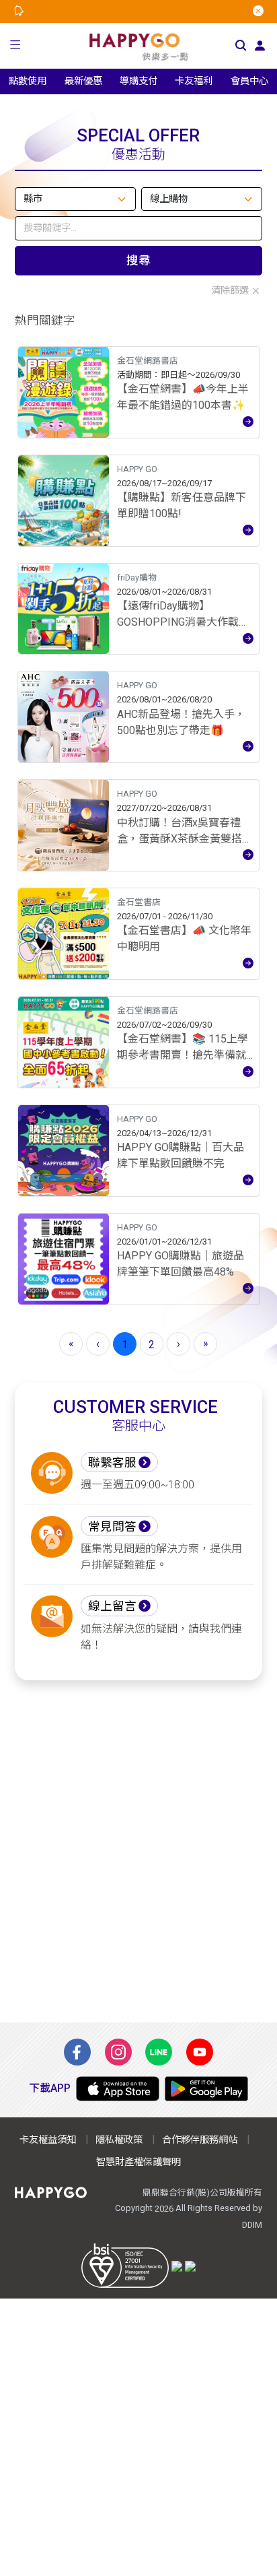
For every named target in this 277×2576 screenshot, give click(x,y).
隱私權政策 (119, 2140)
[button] (15, 46)
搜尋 (138, 261)
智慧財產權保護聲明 (138, 2162)
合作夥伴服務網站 (200, 2140)
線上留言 (112, 1606)
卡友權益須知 (48, 2140)
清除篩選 (230, 291)
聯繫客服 (112, 1463)
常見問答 (112, 1527)
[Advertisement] (138, 1851)
